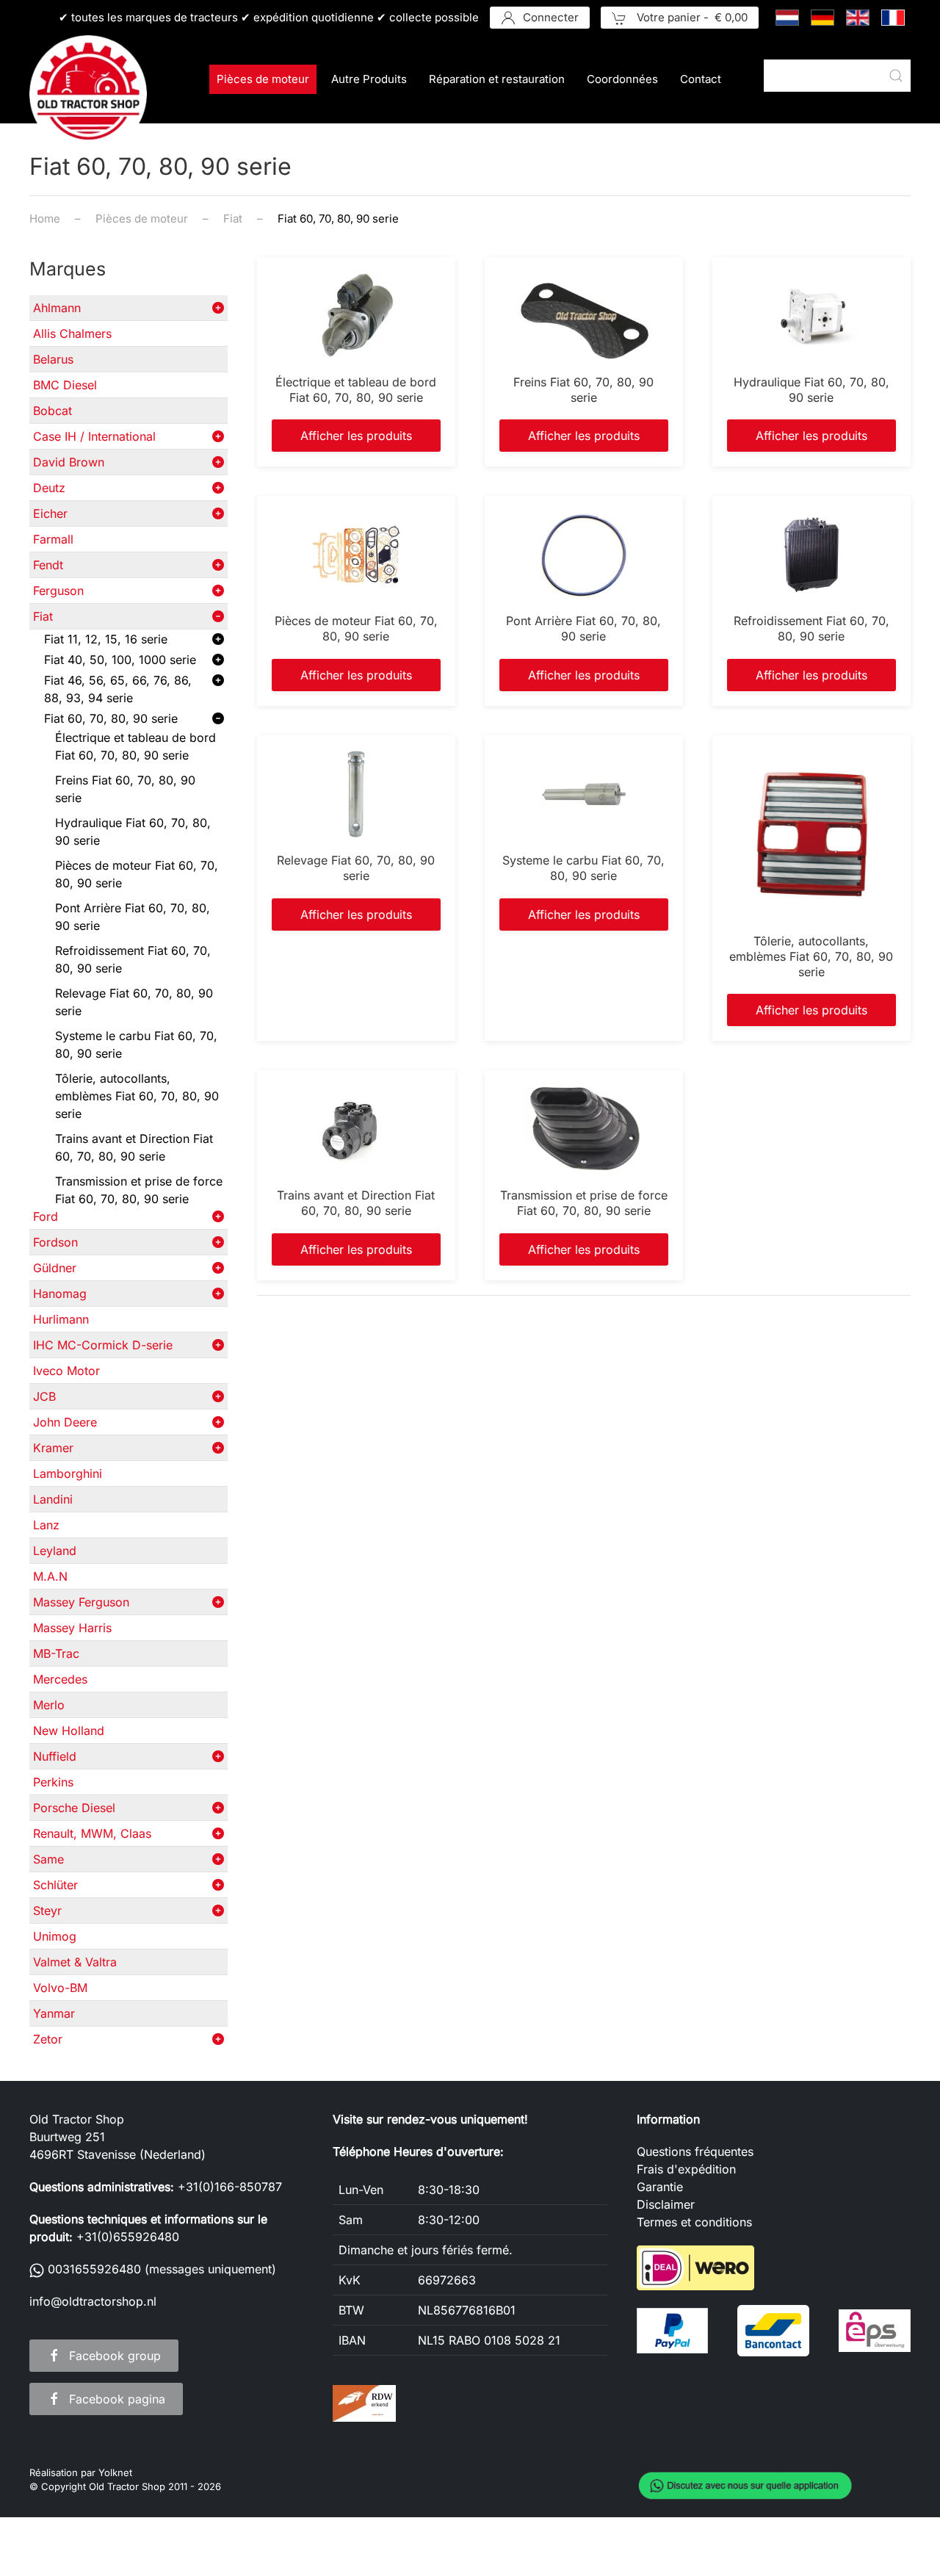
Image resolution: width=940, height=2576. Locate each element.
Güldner (55, 1268)
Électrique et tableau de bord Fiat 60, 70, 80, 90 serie (135, 746)
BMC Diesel (65, 385)
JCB (44, 1396)
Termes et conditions (694, 2222)
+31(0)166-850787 (230, 2187)
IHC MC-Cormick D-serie (103, 1345)
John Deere (65, 1422)
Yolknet (115, 2472)
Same (48, 1859)
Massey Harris (72, 1628)
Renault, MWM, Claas (92, 1833)
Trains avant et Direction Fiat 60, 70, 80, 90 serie (134, 1147)
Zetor (48, 2039)
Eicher (50, 513)
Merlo (49, 1705)
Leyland (55, 1551)
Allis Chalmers (72, 333)
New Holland (69, 1731)
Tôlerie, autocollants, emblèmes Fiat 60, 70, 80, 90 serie (137, 1096)
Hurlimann (61, 1319)
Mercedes (60, 1679)
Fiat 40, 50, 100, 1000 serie (120, 660)
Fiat (43, 616)
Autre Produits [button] (369, 79)
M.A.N (50, 1576)
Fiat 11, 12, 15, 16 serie (106, 639)
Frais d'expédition (686, 2169)
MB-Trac (56, 1653)
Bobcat (53, 411)
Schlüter (55, 1885)
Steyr (47, 1911)
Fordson (55, 1242)
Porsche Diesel (74, 1808)
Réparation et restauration (497, 79)
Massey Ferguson (81, 1602)
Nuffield (55, 1756)
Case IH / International (94, 436)
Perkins (53, 1782)
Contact (701, 79)
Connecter (551, 17)
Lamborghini (68, 1473)
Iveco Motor (66, 1371)
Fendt (48, 565)
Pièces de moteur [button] (263, 79)
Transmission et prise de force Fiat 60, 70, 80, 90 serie (139, 1190)
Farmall (53, 539)
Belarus (53, 359)
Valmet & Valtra (75, 1962)
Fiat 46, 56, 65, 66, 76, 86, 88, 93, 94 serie (118, 689)
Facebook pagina (117, 2399)
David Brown (69, 462)
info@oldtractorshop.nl (93, 2301)
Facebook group (115, 2356)
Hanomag (60, 1294)
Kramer (53, 1448)
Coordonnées (622, 79)
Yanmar (54, 2013)
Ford (46, 1216)
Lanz (46, 1525)
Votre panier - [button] (691, 17)
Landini (53, 1499)
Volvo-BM (60, 1988)
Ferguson (58, 591)
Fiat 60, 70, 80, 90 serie (111, 718)
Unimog (55, 1936)
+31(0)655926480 (128, 2237)
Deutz (49, 488)
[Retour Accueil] (88, 94)
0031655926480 (93, 2269)
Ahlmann (57, 308)
